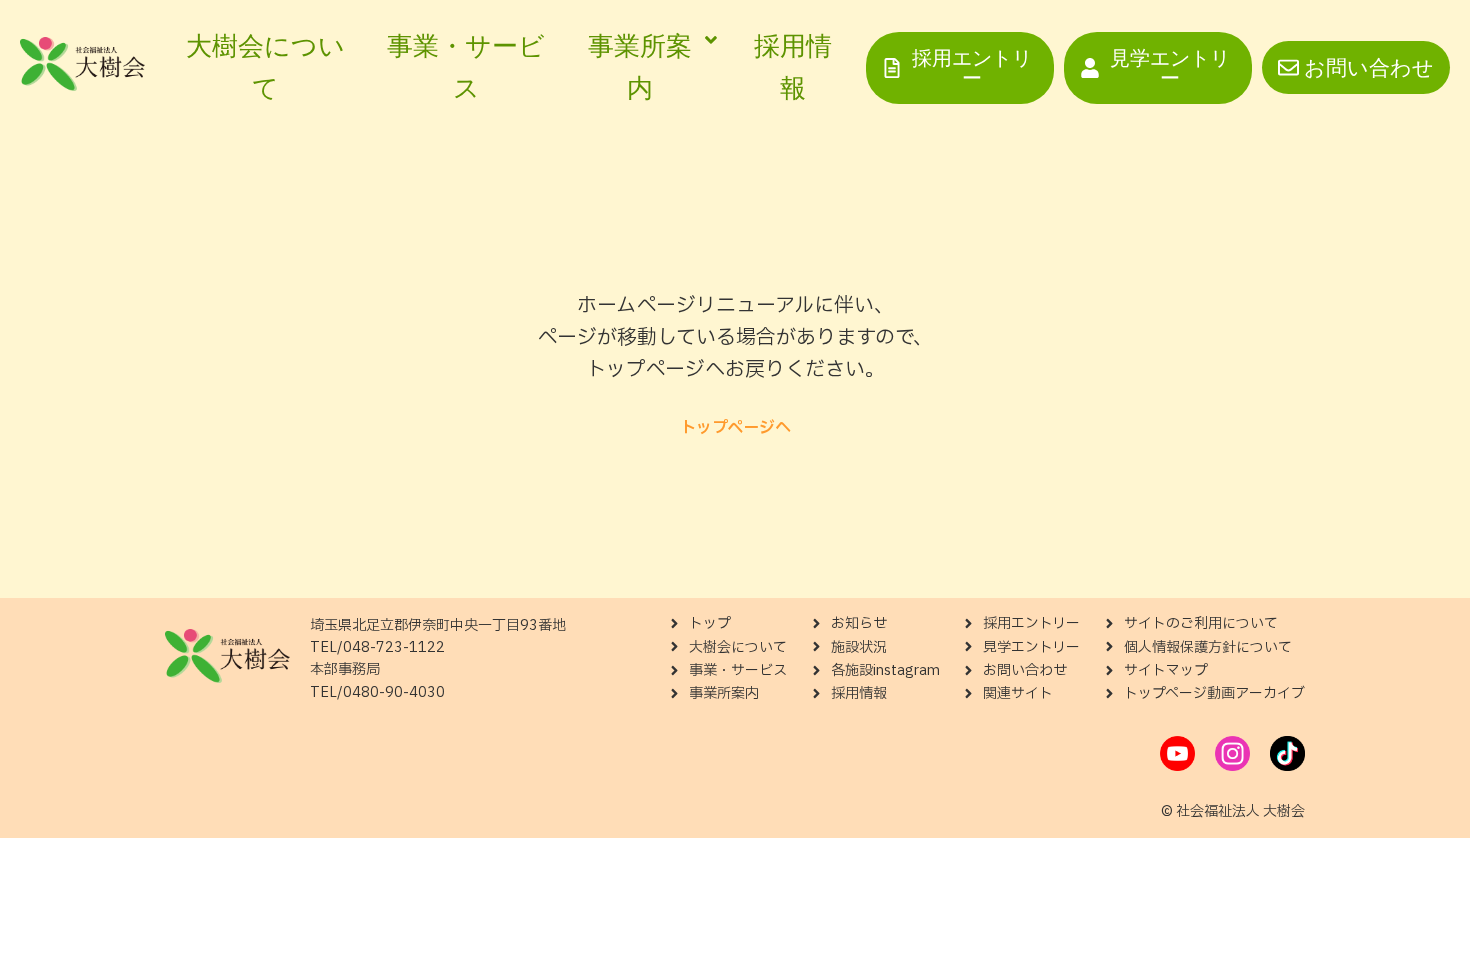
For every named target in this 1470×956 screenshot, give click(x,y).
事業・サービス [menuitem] (466, 67)
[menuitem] (649, 67)
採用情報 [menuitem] (793, 67)
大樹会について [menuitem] (265, 67)
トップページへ (735, 428)
